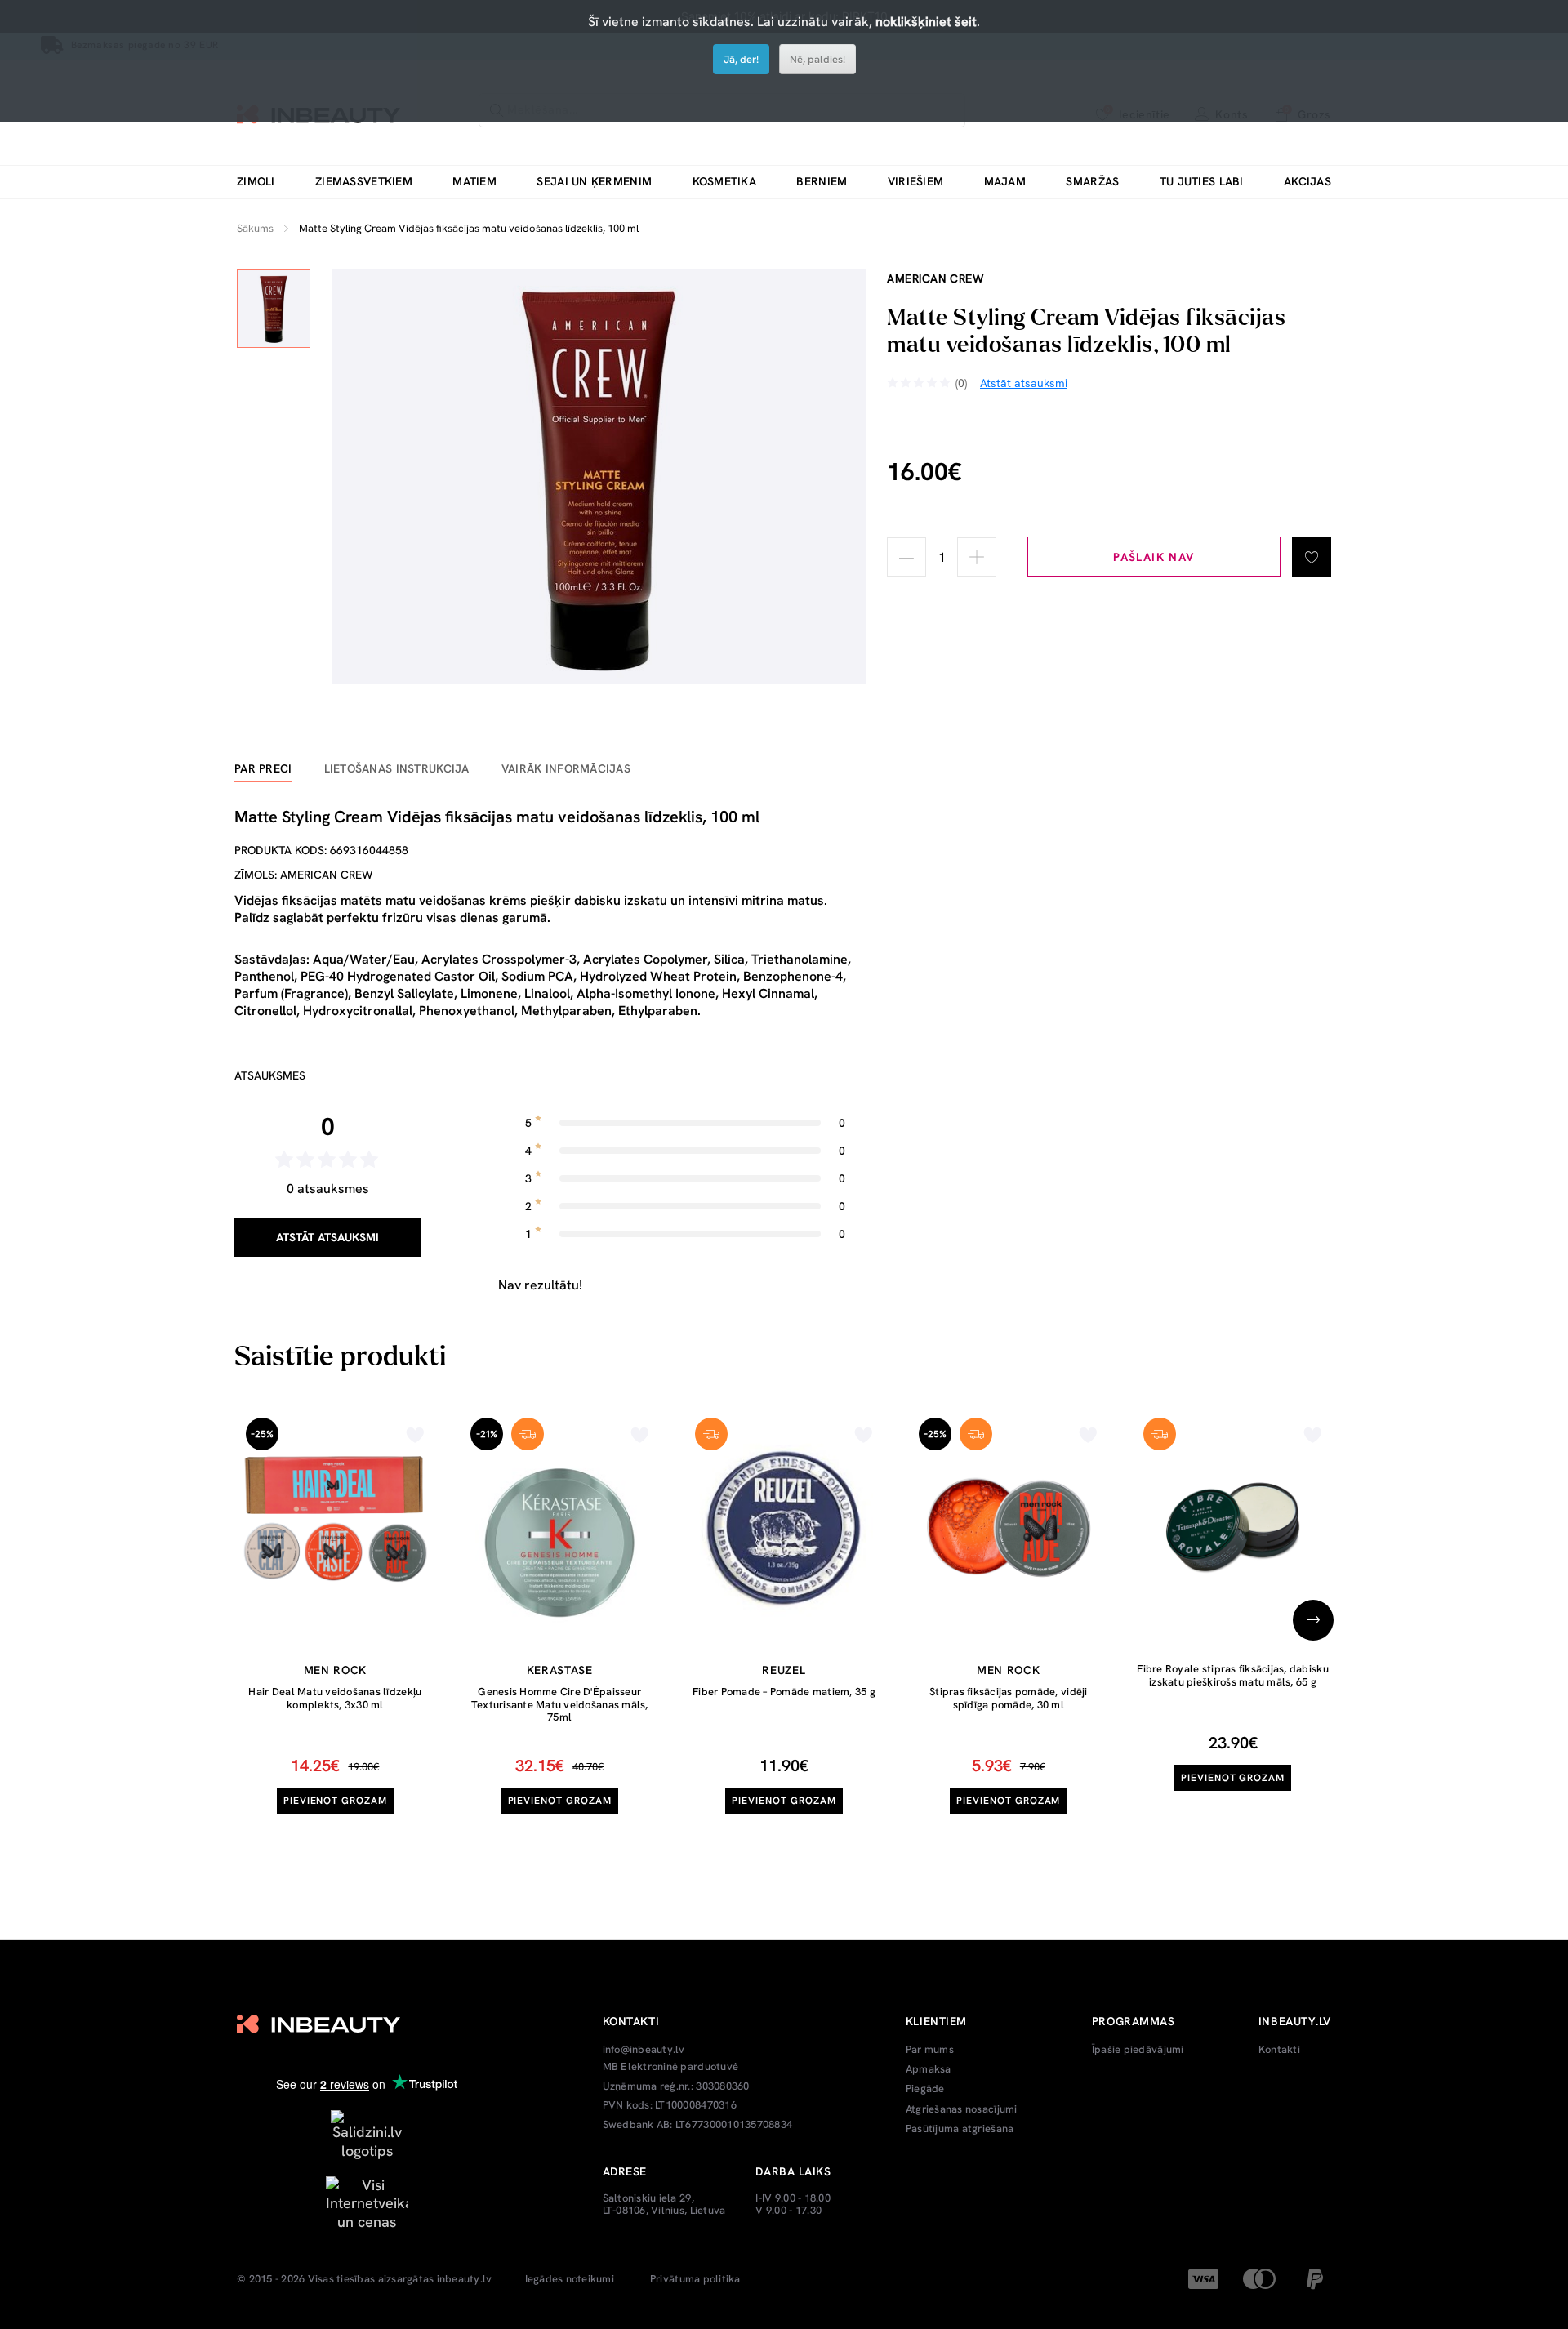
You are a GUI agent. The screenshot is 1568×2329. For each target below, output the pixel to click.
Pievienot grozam (335, 1801)
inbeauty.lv (465, 2279)
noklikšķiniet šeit (926, 22)
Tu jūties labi (1202, 182)
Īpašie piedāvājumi (1138, 2050)
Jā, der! (741, 59)
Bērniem (822, 182)
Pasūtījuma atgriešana (960, 2129)
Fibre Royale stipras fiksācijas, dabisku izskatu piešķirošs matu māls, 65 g (1232, 1675)
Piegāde (925, 2089)
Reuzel (784, 1670)
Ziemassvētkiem (364, 182)
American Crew (935, 278)
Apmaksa (929, 2069)
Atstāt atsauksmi (327, 1237)
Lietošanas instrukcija (397, 769)
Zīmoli (256, 182)
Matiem (474, 182)
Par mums (930, 2050)
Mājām (1005, 182)
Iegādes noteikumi (570, 2279)
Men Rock (336, 1670)
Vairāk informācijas (566, 769)
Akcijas (1307, 182)
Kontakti (1279, 2050)
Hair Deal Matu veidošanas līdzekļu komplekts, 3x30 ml (335, 1698)
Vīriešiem (916, 182)
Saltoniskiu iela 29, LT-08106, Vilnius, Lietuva (664, 2204)
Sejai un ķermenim (594, 182)
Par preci (263, 769)
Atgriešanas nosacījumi (962, 2109)
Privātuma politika (695, 2279)
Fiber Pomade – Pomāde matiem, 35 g (784, 1692)
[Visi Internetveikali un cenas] (367, 2202)
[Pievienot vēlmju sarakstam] (1312, 557)
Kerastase (560, 1670)
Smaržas (1092, 182)
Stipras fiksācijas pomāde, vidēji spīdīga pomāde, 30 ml (1009, 1698)
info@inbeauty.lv (644, 2050)
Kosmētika (725, 182)
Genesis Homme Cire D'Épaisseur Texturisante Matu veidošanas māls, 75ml (560, 1704)
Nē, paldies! (817, 59)
